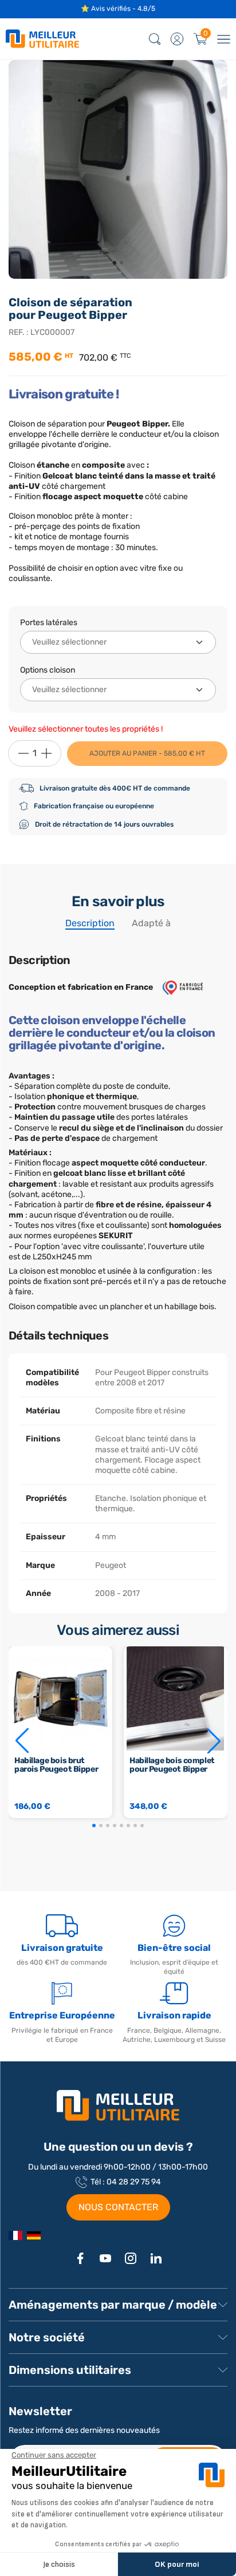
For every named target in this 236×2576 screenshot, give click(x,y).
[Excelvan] (34, 2235)
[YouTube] (105, 2258)
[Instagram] (131, 2258)
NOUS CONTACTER (118, 2207)
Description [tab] (90, 923)
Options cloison (48, 670)
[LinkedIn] (156, 2258)
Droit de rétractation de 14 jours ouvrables (104, 824)
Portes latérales (49, 623)
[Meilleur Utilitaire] (15, 2235)
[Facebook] (80, 2258)
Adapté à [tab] (151, 923)
